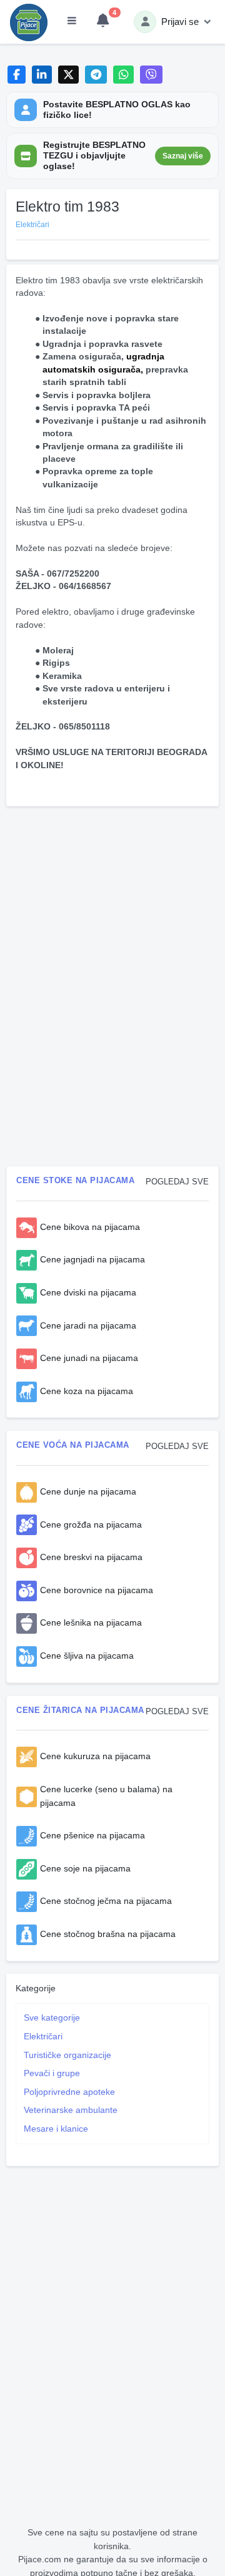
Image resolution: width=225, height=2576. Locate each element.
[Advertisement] (112, 899)
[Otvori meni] (72, 22)
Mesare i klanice (56, 2129)
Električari (43, 2036)
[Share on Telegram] (96, 75)
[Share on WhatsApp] (123, 75)
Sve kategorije (52, 2017)
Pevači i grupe (52, 2073)
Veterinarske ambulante (71, 2110)
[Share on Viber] (151, 75)
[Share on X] (68, 75)
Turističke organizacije (67, 2055)
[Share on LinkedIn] (42, 75)
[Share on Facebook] (17, 75)
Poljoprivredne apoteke (69, 2092)
